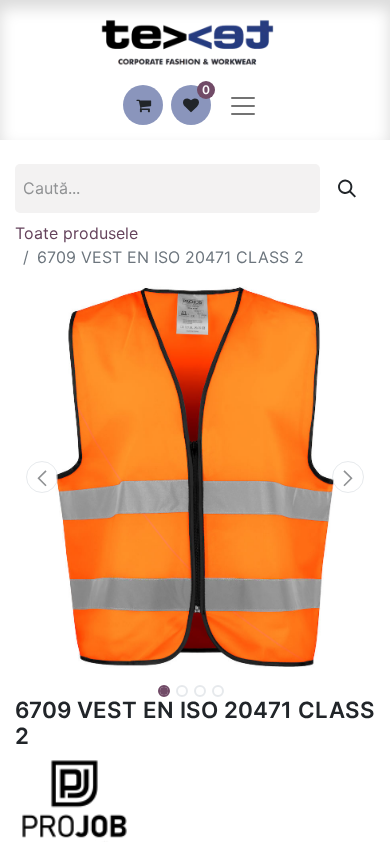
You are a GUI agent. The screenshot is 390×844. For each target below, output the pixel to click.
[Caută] (347, 188)
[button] (42, 477)
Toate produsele (76, 233)
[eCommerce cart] (143, 105)
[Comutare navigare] (243, 105)
